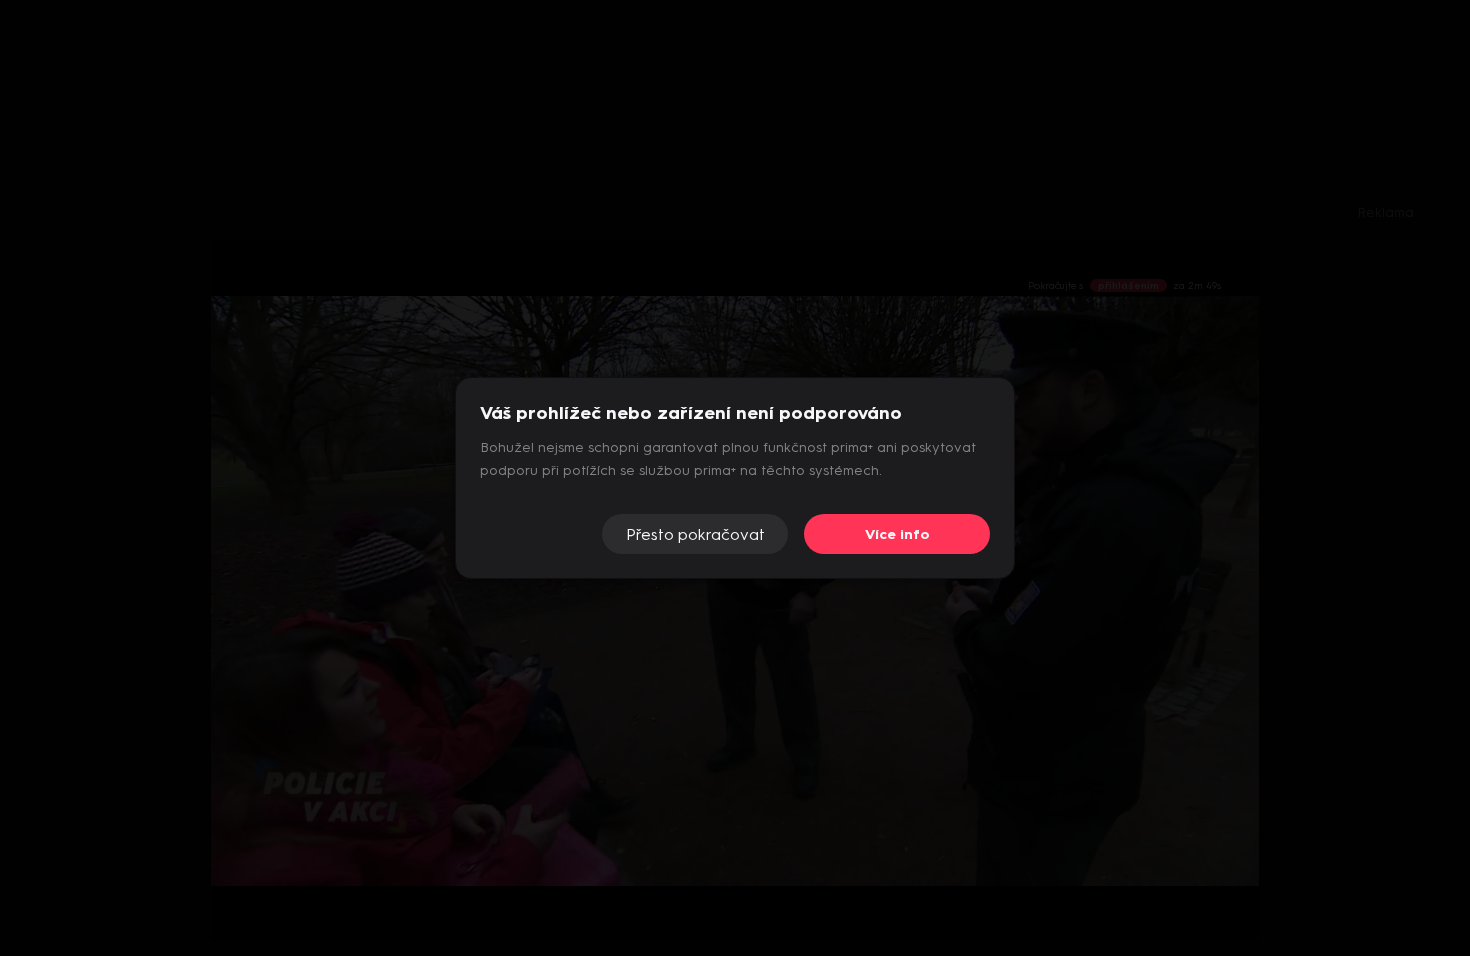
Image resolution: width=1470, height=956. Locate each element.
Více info (897, 534)
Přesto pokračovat (695, 534)
